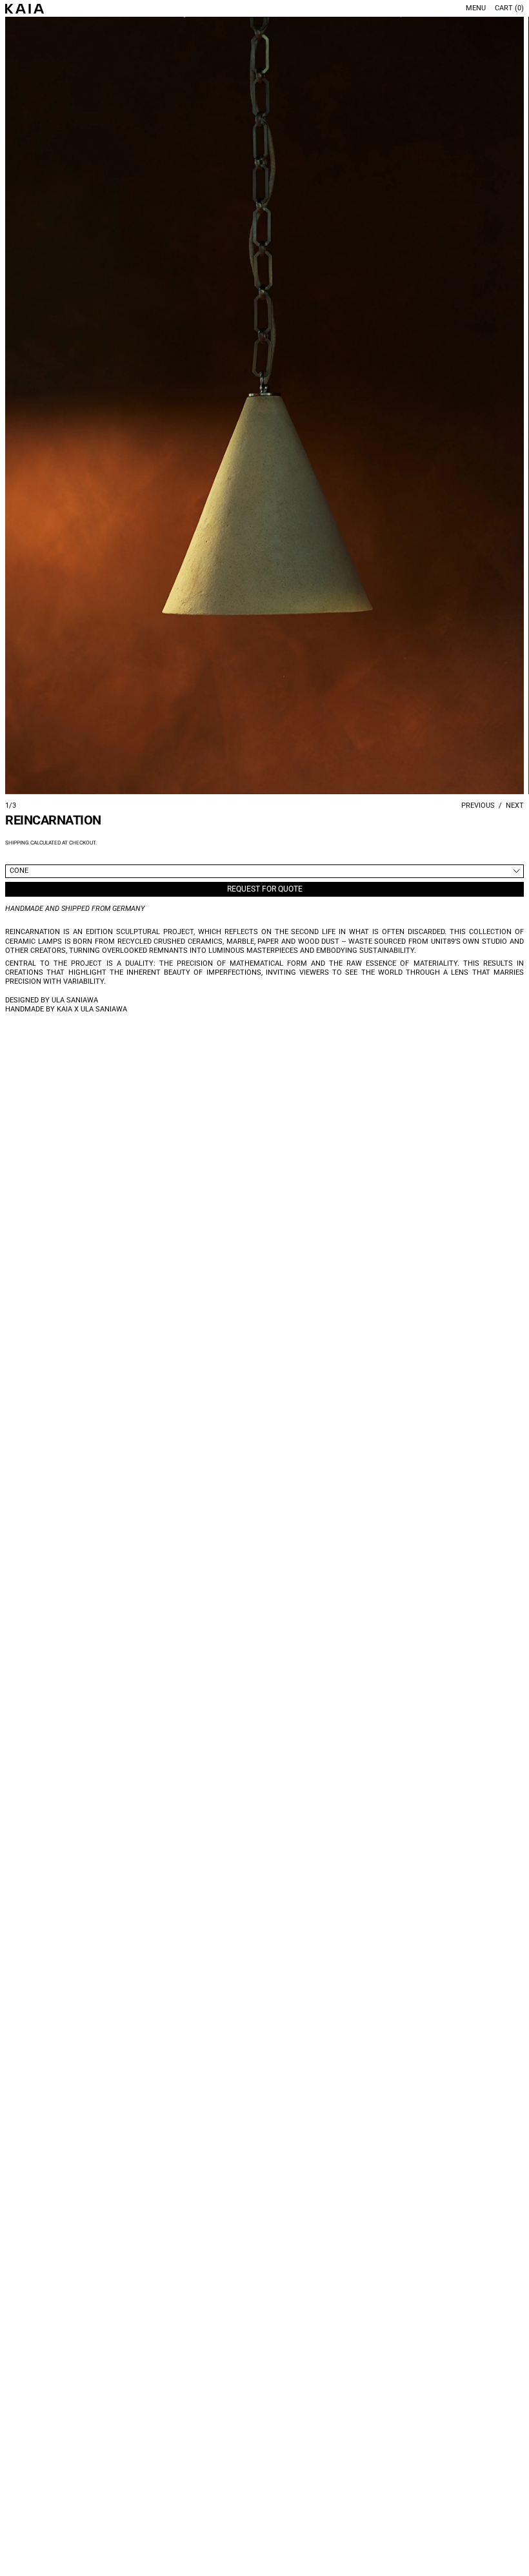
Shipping (17, 843)
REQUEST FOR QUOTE (265, 889)
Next (515, 805)
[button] (264, 405)
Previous (478, 805)
